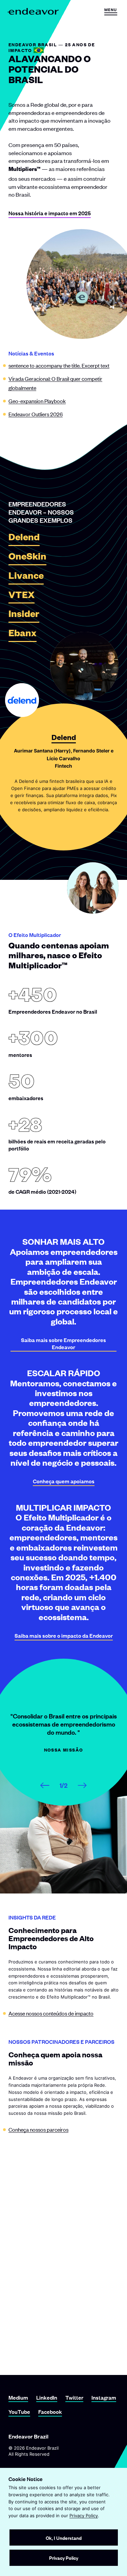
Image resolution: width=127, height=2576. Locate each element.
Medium (18, 2397)
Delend (24, 539)
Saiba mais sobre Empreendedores (63, 1343)
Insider (24, 616)
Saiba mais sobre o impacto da (64, 1636)
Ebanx (23, 635)
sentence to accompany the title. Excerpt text (59, 365)
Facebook (50, 2412)
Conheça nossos (38, 2129)
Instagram (104, 2397)
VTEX (22, 597)
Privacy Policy (84, 2516)
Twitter (74, 2397)
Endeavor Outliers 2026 (36, 414)
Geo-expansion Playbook (37, 401)
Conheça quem (64, 1481)
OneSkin (27, 558)
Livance (26, 577)
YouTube (19, 2412)
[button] (111, 11)
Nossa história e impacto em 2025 (50, 213)
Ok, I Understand (64, 2538)
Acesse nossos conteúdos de (51, 2013)
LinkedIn (47, 2397)
